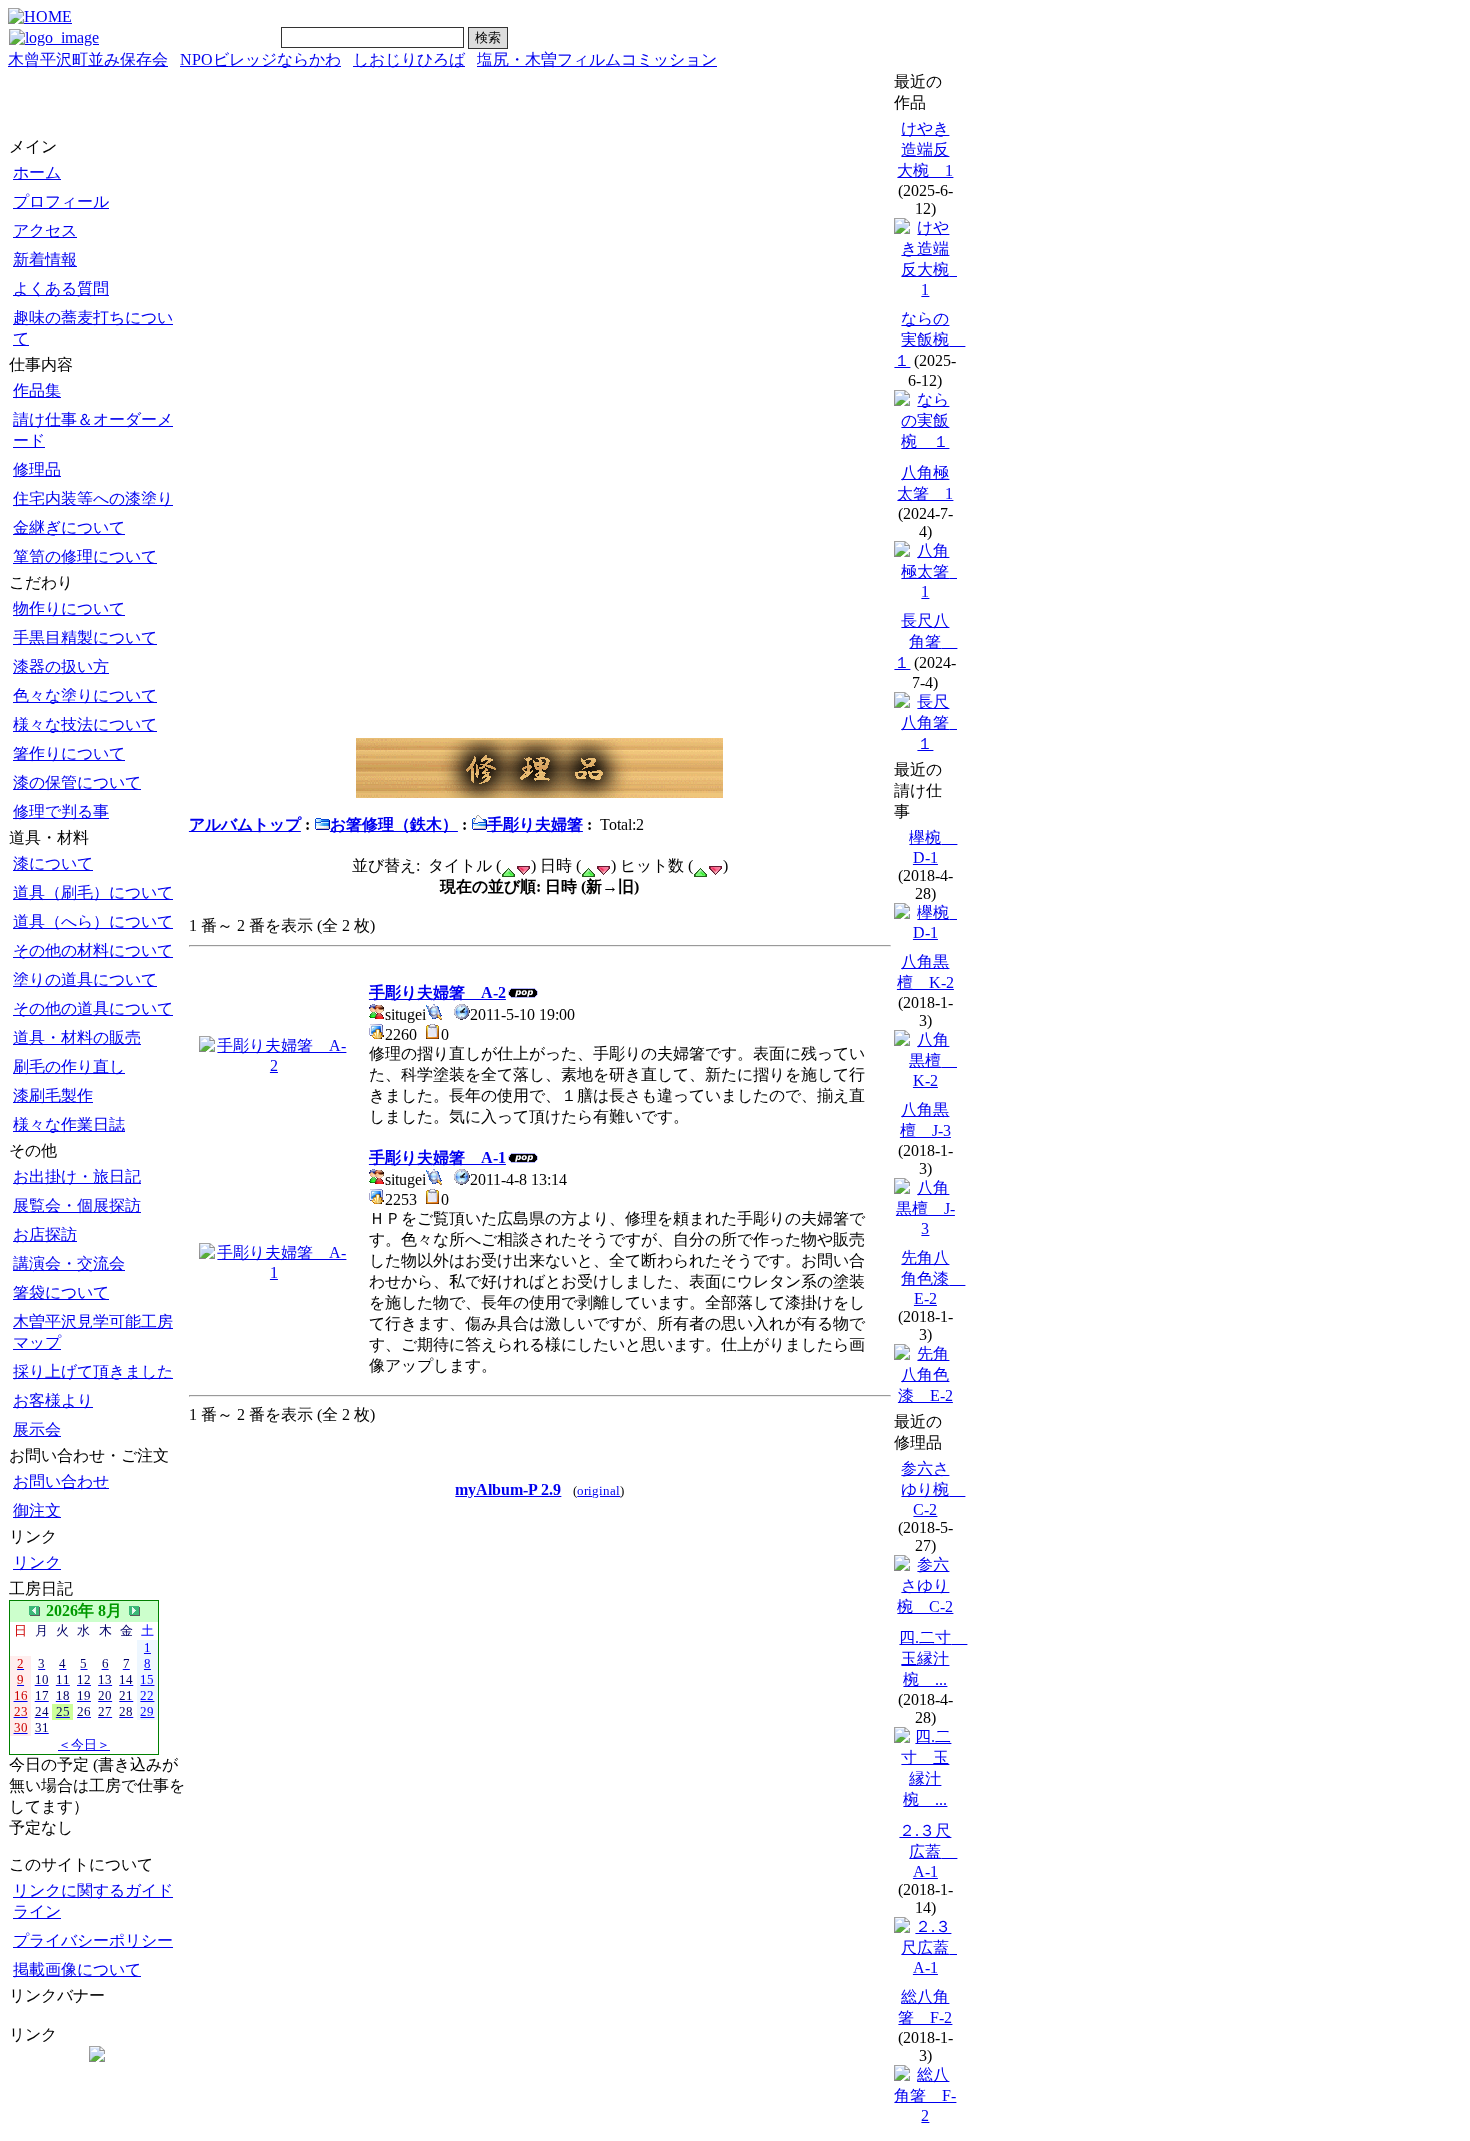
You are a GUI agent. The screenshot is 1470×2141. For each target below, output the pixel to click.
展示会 (37, 1429)
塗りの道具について (85, 979)
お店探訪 (45, 1234)
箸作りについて (69, 753)
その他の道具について (93, 1008)
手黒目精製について (85, 637)
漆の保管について (77, 782)
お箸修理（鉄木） (394, 824)
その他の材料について (93, 950)
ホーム (37, 172)
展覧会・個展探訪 (77, 1205)
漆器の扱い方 (61, 666)
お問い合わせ (61, 1481)
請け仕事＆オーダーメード (93, 430)
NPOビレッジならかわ (260, 59)
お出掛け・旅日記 (77, 1176)
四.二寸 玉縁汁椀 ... (933, 1658)
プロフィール (61, 201)
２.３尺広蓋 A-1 (928, 1851)
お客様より (53, 1400)
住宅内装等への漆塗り (93, 498)
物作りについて (69, 608)
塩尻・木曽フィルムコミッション (597, 59)
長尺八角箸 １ (925, 641)
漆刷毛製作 (53, 1095)
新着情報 (45, 259)
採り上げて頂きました (93, 1371)
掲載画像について (77, 1969)
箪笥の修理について (85, 556)
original (598, 1491)
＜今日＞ (84, 1744)
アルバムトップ (245, 824)
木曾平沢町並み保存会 (88, 59)
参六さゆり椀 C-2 (933, 1489)
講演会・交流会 (69, 1263)
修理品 (37, 469)
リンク (37, 1562)
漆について (53, 863)
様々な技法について (85, 724)
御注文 (37, 1510)
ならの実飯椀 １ (929, 339)
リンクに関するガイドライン (93, 1901)
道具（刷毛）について (93, 892)
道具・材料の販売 (77, 1037)
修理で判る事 (61, 811)
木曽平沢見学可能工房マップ (93, 1332)
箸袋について (61, 1292)
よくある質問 (61, 288)
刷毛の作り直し (69, 1066)
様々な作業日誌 (69, 1124)
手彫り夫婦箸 (535, 824)
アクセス (45, 230)
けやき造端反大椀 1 (925, 149)
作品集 (37, 390)
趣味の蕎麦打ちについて (93, 328)
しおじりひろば (409, 59)
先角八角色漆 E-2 (933, 1278)
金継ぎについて (69, 527)
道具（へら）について (93, 921)
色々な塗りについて (85, 695)
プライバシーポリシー (93, 1940)
